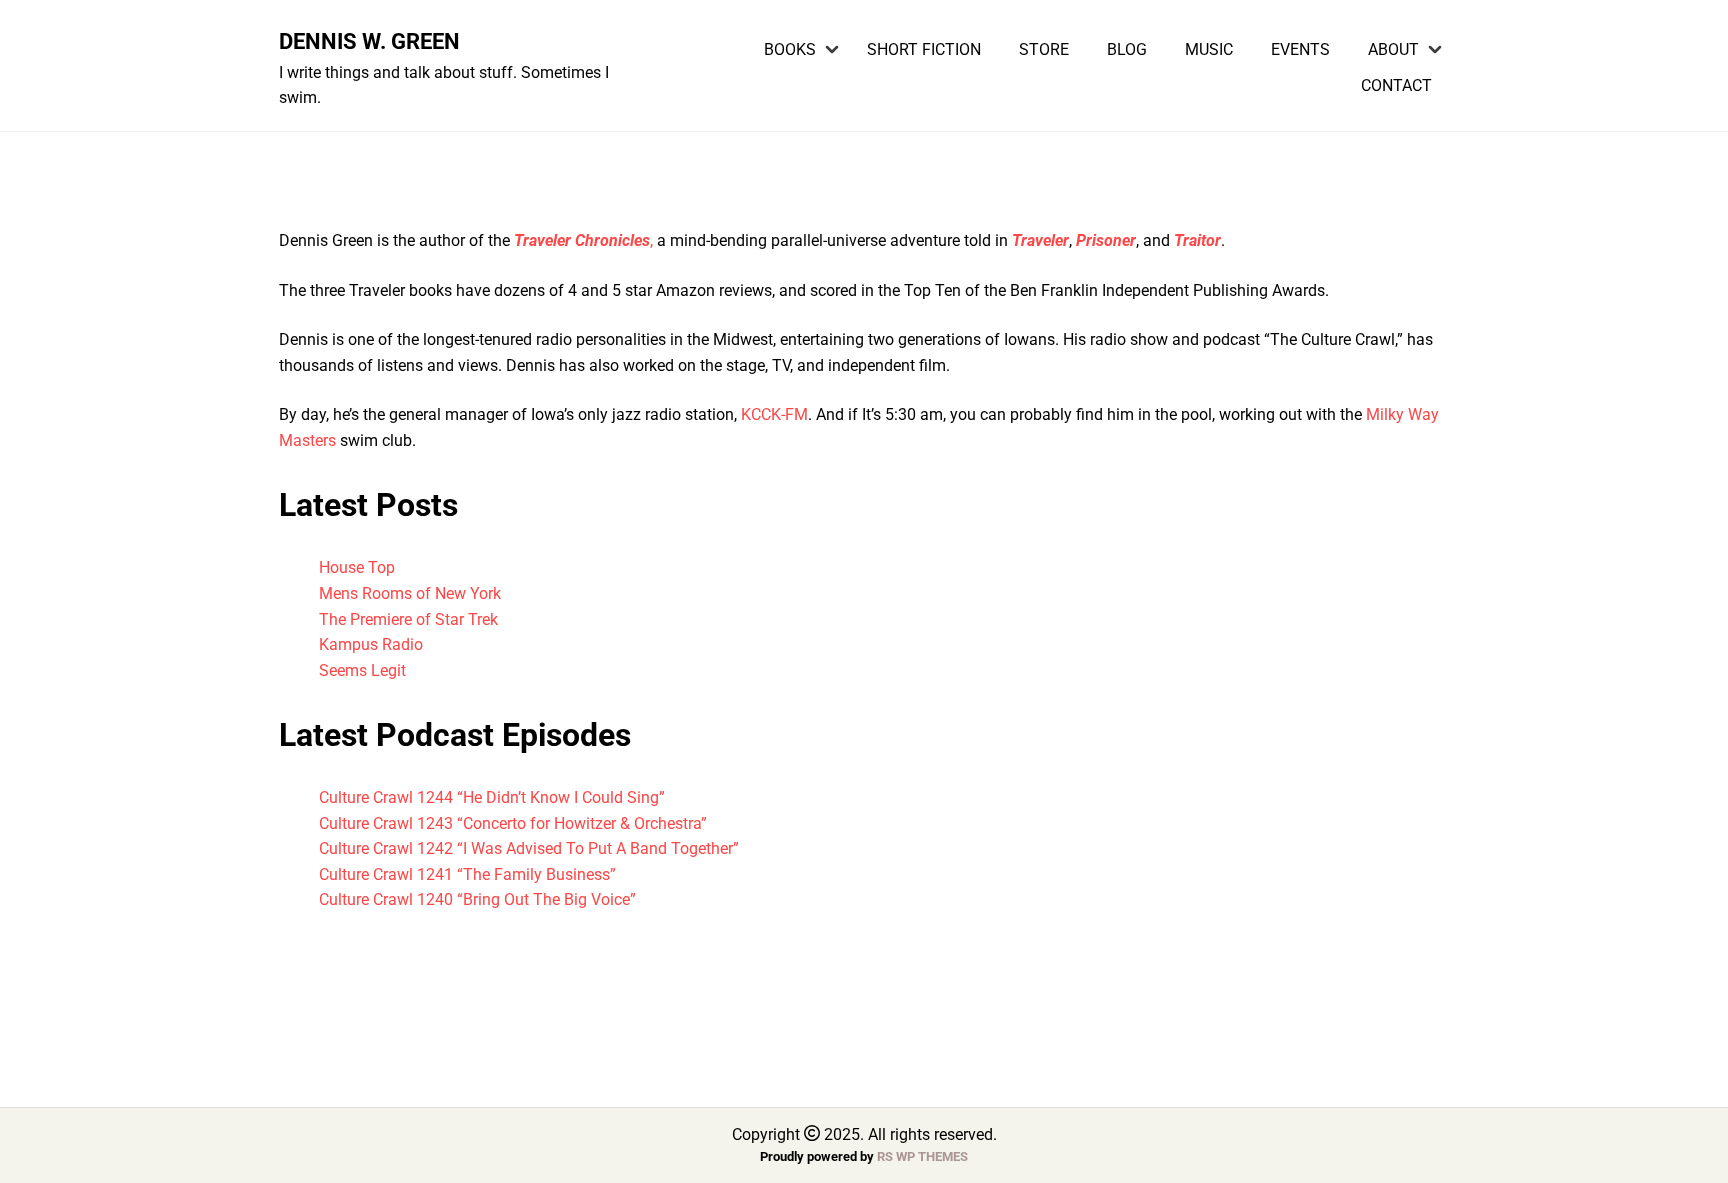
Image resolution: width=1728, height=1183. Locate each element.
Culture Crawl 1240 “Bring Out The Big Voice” (477, 899)
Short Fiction (924, 50)
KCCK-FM (774, 414)
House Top (357, 567)
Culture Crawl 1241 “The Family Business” (467, 874)
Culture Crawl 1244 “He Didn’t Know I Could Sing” (492, 797)
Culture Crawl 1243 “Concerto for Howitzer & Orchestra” (513, 823)
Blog (1127, 50)
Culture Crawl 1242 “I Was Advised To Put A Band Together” (529, 848)
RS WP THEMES (922, 1156)
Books (790, 50)
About (1393, 50)
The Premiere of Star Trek (408, 619)
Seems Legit (362, 670)
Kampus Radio (371, 644)
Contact (1396, 86)
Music (1209, 50)
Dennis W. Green (369, 41)
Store (1044, 50)
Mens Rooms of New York (410, 593)
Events (1300, 50)
